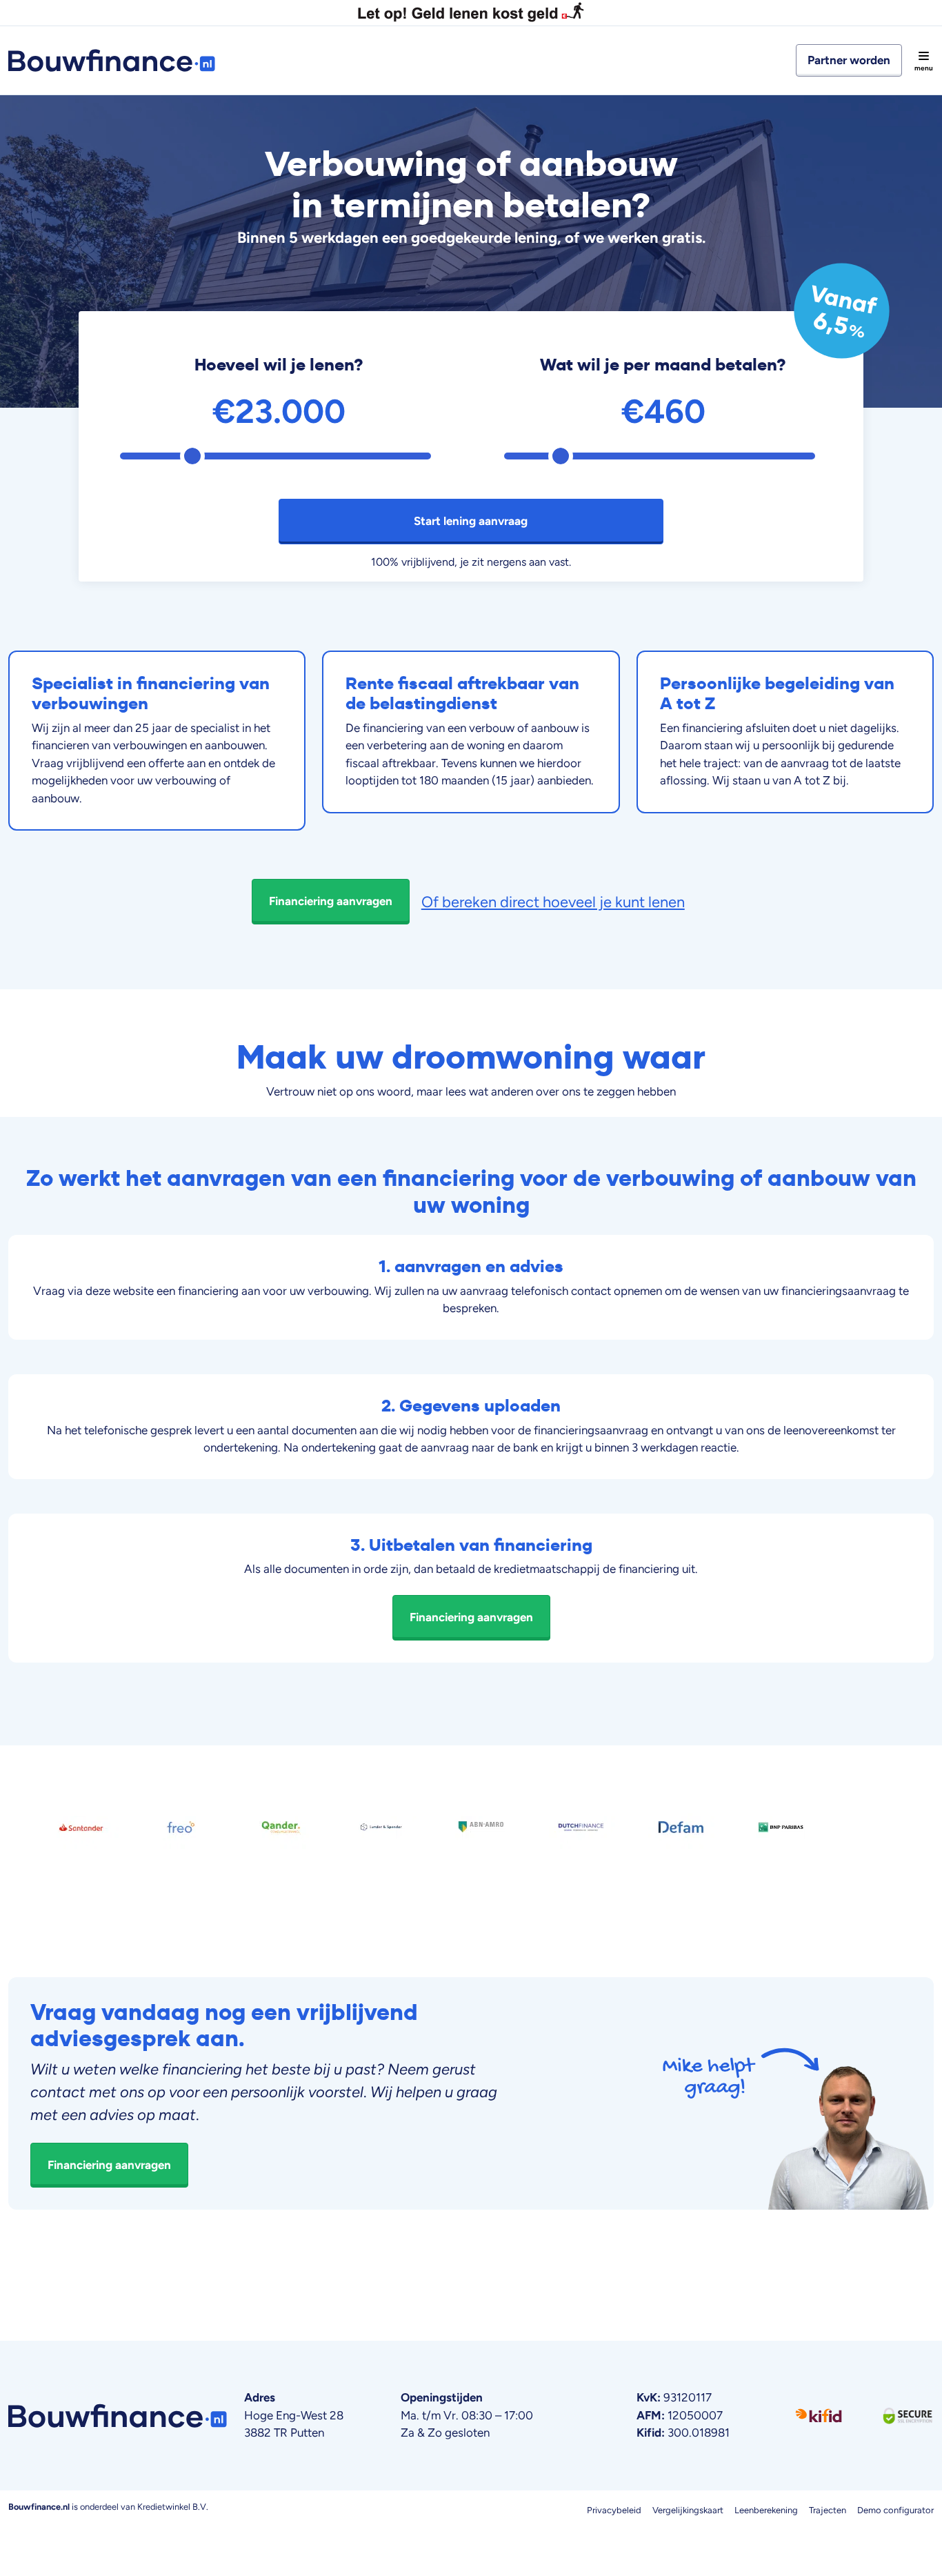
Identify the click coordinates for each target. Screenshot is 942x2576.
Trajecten (828, 2510)
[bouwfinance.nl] (117, 60)
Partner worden (849, 60)
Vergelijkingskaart (688, 2510)
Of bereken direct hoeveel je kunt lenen (553, 902)
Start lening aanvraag (471, 521)
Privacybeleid (614, 2510)
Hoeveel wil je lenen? (279, 365)
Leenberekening (766, 2510)
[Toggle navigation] (923, 61)
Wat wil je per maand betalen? (663, 365)
